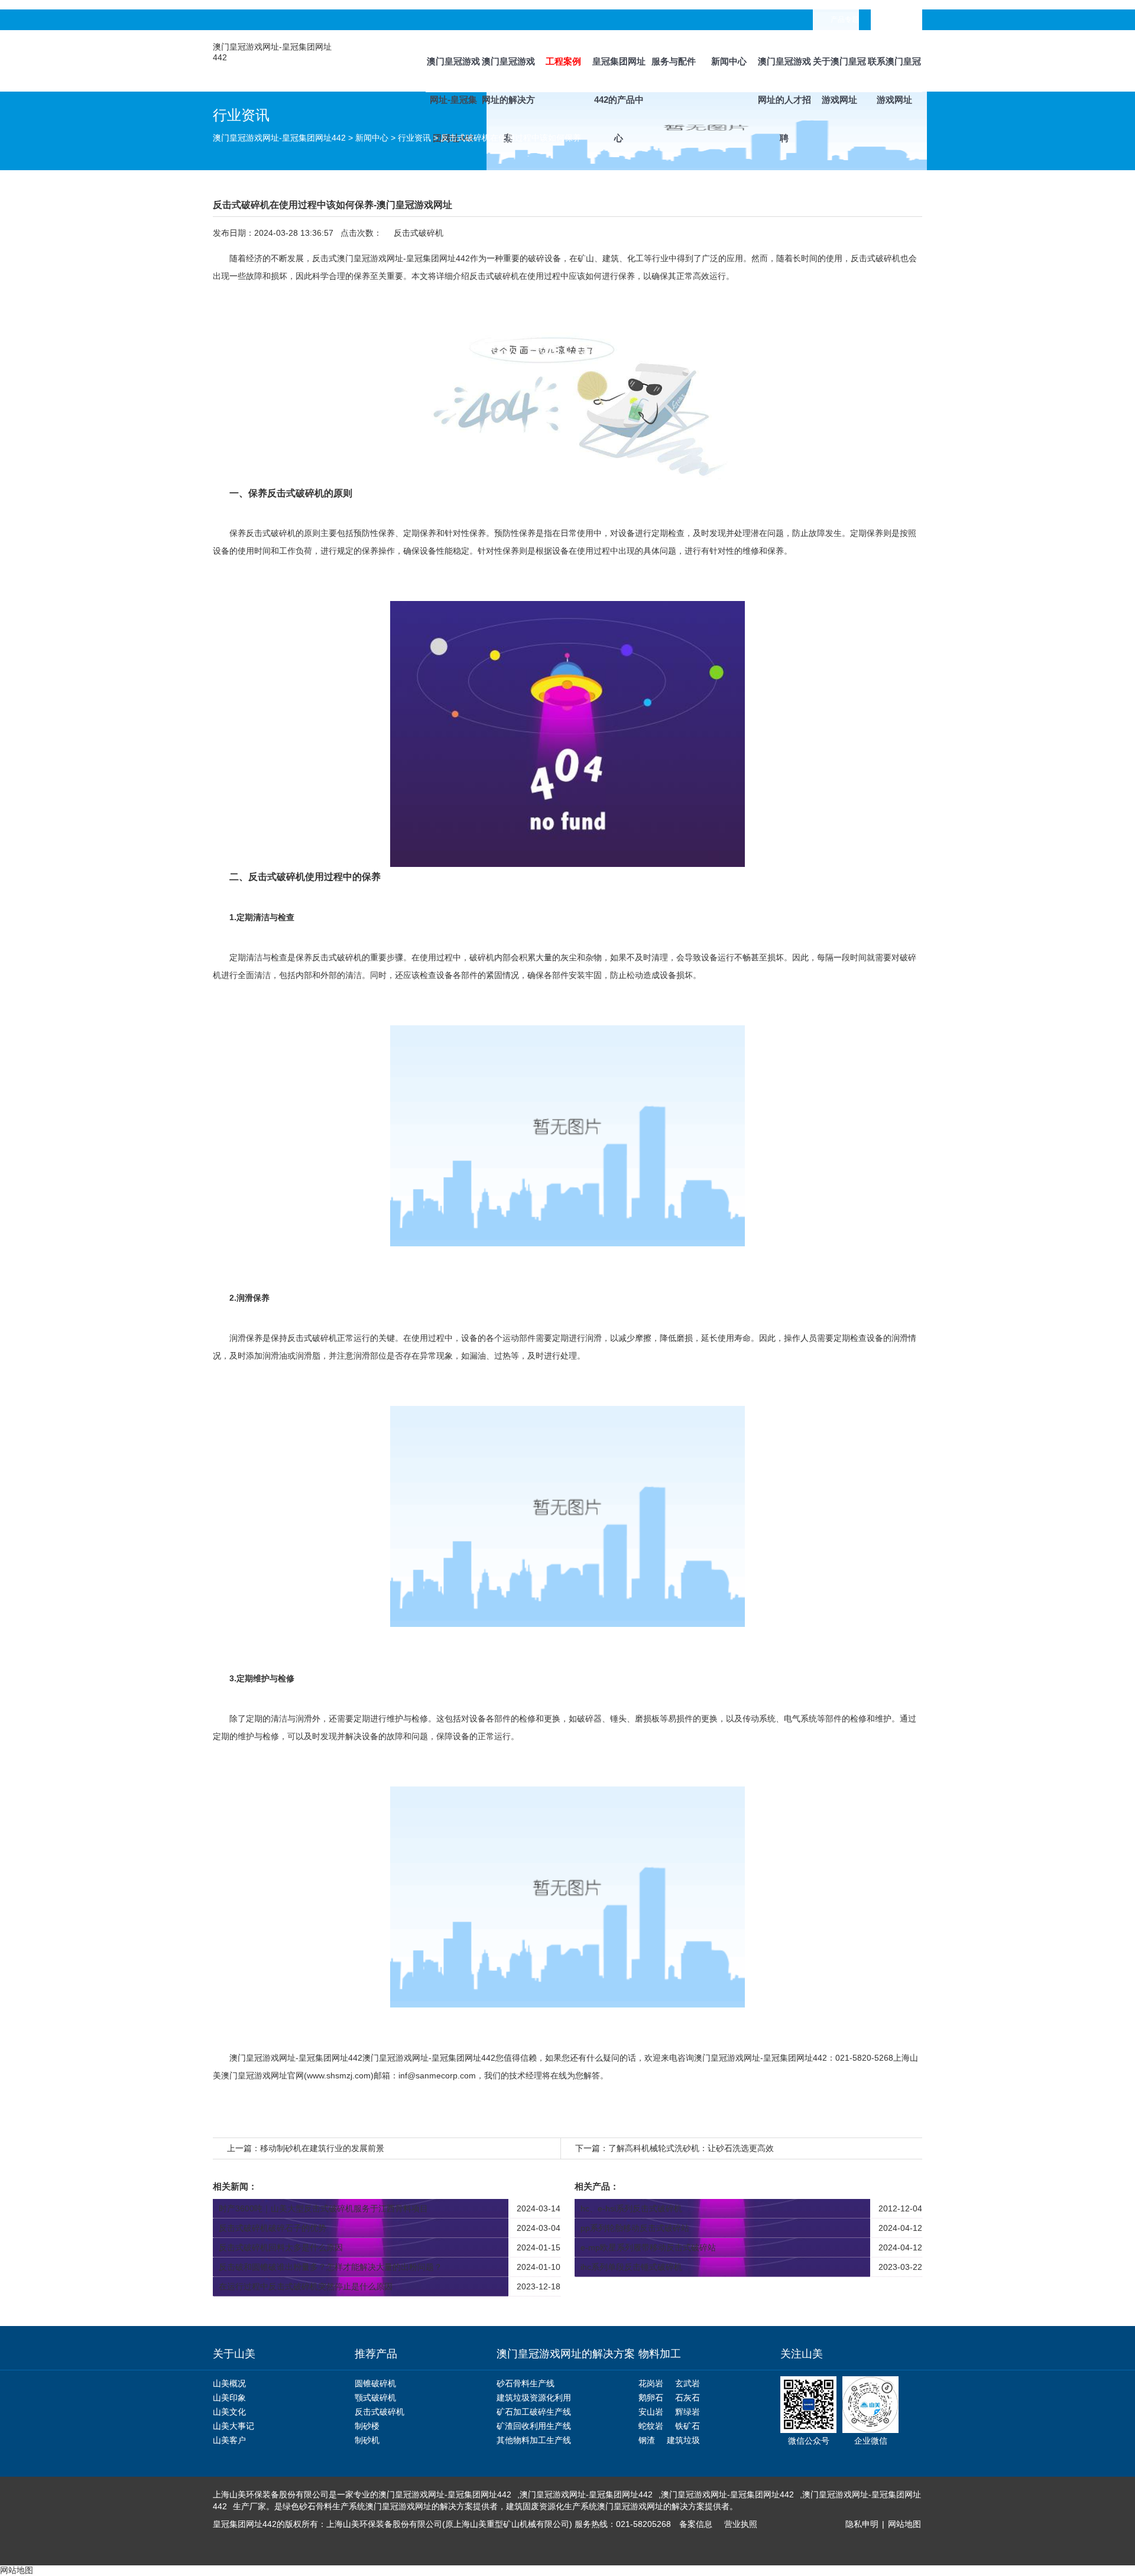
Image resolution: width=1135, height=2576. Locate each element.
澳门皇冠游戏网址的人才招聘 (784, 74)
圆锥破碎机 (375, 2383)
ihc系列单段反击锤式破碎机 (631, 2267)
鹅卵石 (651, 2398)
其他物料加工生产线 (534, 2440)
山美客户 (229, 2440)
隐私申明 (862, 2524)
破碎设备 (544, 258)
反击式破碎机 (494, 276)
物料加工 (660, 2354)
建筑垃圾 (683, 2440)
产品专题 (845, 20)
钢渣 (647, 2440)
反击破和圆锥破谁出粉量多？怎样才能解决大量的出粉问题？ (330, 2267)
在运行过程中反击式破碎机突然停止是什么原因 (306, 2286)
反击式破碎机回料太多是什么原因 (281, 2247)
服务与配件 (674, 61)
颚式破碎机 (375, 2398)
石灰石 (688, 2398)
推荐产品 (376, 2354)
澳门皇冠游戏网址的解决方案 (508, 74)
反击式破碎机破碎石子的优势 (273, 2228)
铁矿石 (688, 2426)
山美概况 (229, 2383)
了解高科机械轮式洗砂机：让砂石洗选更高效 (691, 2148)
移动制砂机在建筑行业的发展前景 (322, 2148)
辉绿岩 (688, 2412)
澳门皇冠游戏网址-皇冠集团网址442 (453, 74)
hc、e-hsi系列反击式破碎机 (631, 2208)
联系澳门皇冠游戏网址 (894, 74)
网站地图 (904, 2524)
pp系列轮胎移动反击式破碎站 (635, 2228)
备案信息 (696, 2524)
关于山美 (234, 2354)
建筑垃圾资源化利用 (534, 2398)
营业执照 (741, 2524)
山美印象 (229, 2398)
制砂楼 (367, 2426)
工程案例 (563, 61)
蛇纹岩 (651, 2426)
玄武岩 (688, 2383)
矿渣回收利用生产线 (534, 2426)
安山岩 (651, 2412)
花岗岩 (651, 2383)
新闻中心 (729, 61)
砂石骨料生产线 (526, 2383)
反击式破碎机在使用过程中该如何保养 (511, 138)
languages (905, 20)
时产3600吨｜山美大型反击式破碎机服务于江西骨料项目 (323, 2208)
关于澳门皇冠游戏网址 (839, 74)
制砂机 (367, 2440)
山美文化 (229, 2412)
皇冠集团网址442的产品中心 (619, 74)
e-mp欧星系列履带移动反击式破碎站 (648, 2247)
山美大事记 (234, 2426)
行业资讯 (414, 138)
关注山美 (802, 2354)
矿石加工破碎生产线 (534, 2412)
